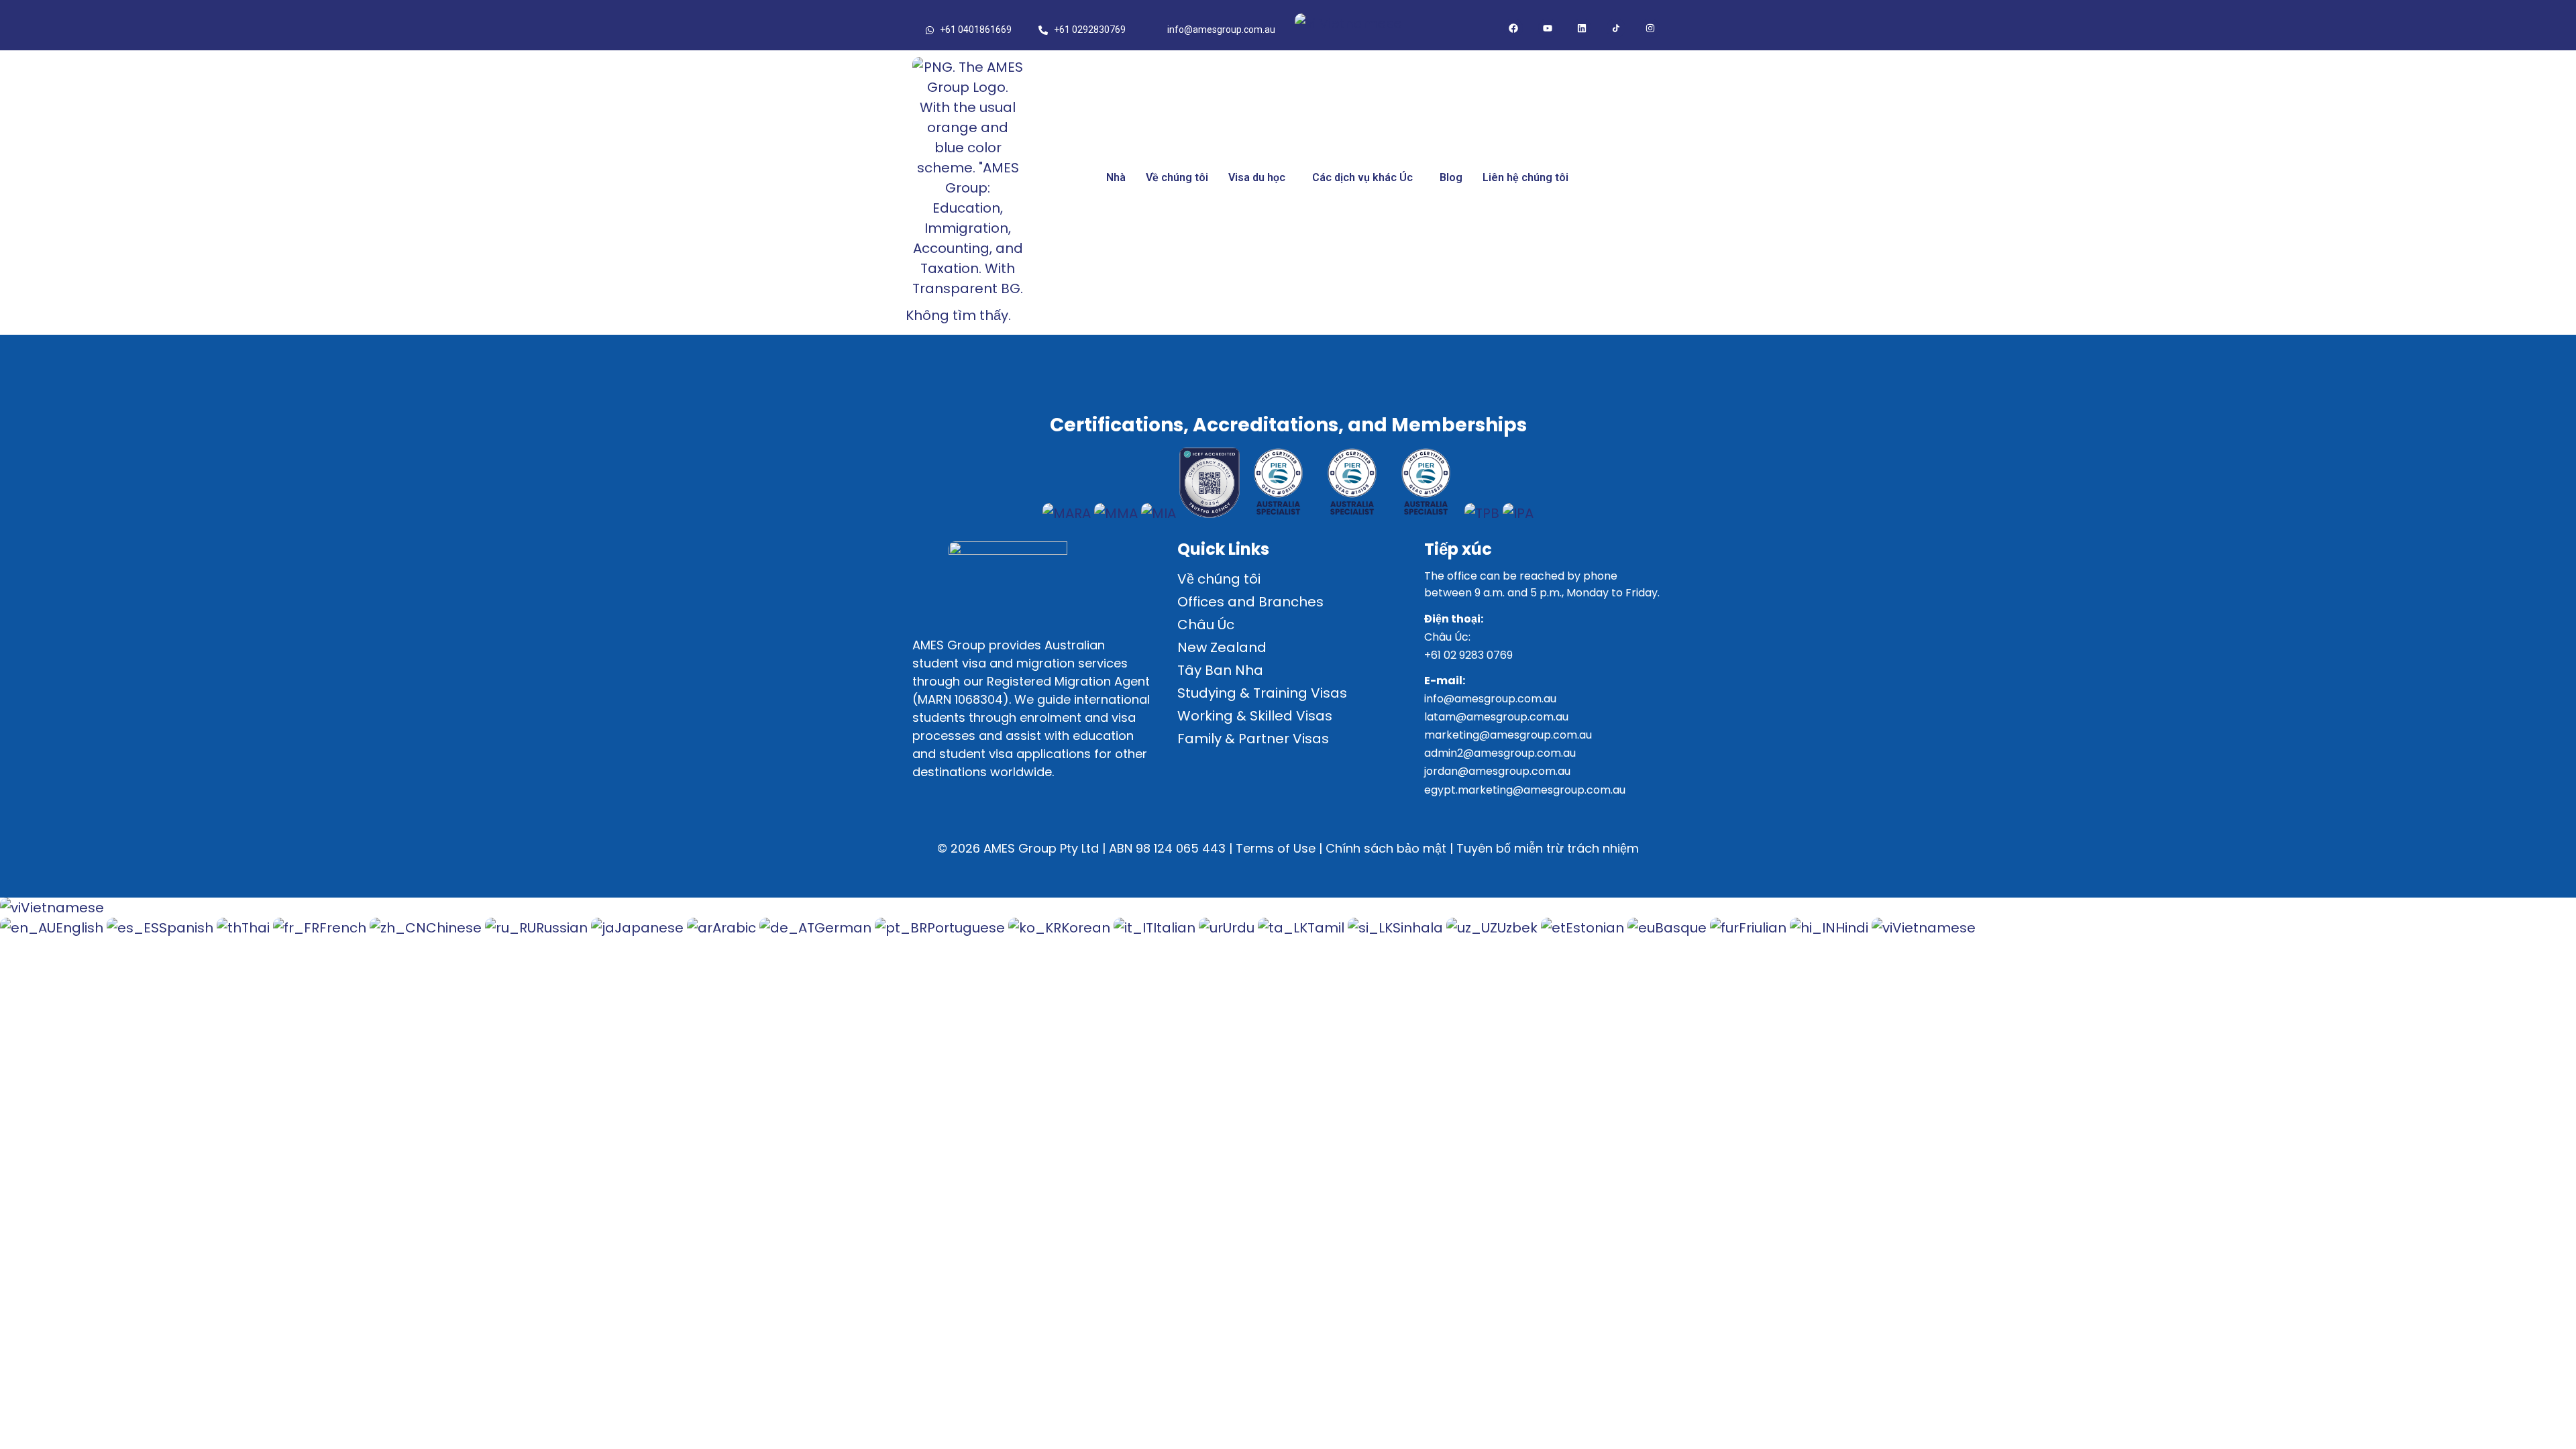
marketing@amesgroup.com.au (1508, 735)
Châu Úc (1206, 625)
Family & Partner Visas (1253, 739)
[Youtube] (1548, 28)
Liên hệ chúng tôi (1525, 177)
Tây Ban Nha (1220, 670)
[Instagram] (1650, 28)
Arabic (736, 928)
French (344, 928)
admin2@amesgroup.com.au (1500, 753)
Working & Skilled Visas (1255, 716)
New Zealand (1222, 647)
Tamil (1328, 928)
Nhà (1116, 177)
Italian (1176, 928)
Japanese (651, 928)
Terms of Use (1276, 848)
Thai (257, 928)
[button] (1260, 178)
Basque (1682, 928)
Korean (1087, 928)
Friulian (1764, 928)
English (81, 928)
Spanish (188, 928)
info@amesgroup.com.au (1490, 699)
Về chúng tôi (1177, 177)
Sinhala (1419, 928)
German (845, 928)
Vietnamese (1359, 23)
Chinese (455, 928)
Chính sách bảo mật (1386, 848)
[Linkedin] (1582, 28)
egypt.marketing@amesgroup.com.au (1525, 790)
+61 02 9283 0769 (1468, 655)
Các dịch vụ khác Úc (1362, 177)
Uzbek (1519, 928)
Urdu (1240, 928)
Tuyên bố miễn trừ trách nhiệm (1548, 848)
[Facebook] (1513, 28)
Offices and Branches (1250, 602)
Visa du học (1257, 177)
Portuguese (968, 928)
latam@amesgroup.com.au (1496, 717)
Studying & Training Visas (1262, 693)
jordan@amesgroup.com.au (1497, 771)
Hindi (1854, 928)
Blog (1451, 177)
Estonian (1597, 928)
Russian (563, 928)
